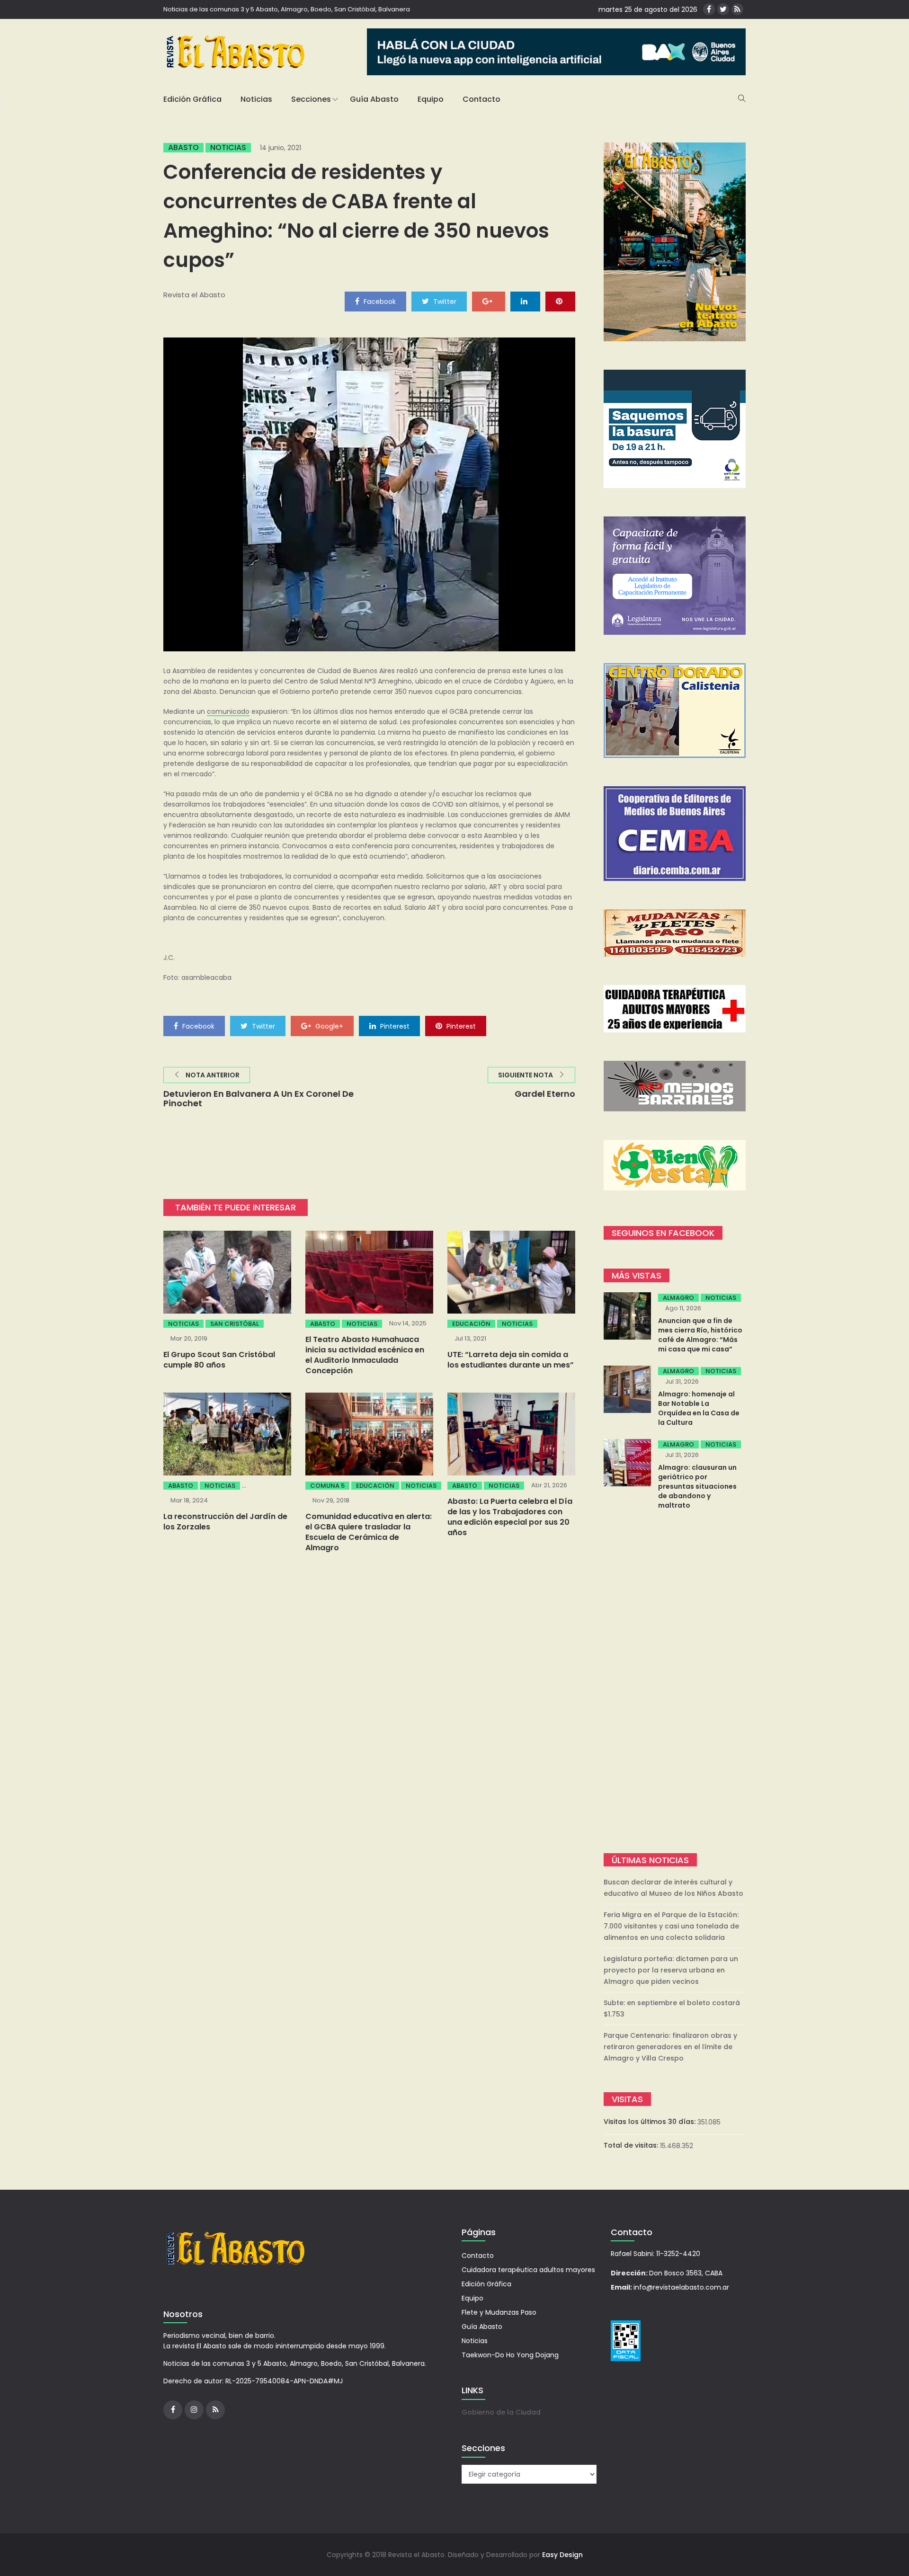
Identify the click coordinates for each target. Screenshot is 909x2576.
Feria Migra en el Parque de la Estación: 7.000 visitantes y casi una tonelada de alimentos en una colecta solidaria (671, 1926)
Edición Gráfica (192, 99)
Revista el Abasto (194, 295)
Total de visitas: (632, 2145)
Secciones (311, 99)
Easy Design (562, 2555)
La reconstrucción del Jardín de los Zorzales (225, 1522)
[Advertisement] (675, 1683)
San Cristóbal (235, 1324)
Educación (471, 1324)
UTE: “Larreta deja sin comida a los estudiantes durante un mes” (511, 1360)
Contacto (481, 99)
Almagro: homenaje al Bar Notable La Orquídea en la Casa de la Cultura (699, 1408)
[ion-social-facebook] (709, 9)
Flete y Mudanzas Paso (499, 2312)
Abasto (183, 148)
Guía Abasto (374, 99)
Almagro (678, 1298)
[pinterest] (560, 301)
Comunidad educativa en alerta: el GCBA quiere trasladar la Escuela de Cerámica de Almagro (369, 1532)
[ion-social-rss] (737, 9)
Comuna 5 (327, 1486)
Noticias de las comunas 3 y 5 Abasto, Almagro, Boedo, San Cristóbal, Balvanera (287, 9)
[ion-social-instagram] (194, 2410)
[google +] (489, 301)
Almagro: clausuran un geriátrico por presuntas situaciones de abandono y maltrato (697, 1486)
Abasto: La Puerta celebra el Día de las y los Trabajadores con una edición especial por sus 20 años (510, 1517)
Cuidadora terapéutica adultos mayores (528, 2270)
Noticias (256, 99)
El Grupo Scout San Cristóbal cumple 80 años (219, 1360)
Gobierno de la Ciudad (501, 2412)
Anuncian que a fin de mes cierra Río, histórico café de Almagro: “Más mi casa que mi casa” (700, 1335)
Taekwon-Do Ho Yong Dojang (510, 2355)
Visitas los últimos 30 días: (651, 2122)
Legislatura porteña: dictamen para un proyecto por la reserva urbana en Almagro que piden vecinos (671, 1970)
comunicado (228, 711)
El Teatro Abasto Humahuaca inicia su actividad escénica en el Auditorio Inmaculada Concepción (365, 1355)
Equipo (431, 99)
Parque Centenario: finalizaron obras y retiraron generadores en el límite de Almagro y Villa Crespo (670, 2047)
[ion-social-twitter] (723, 9)
